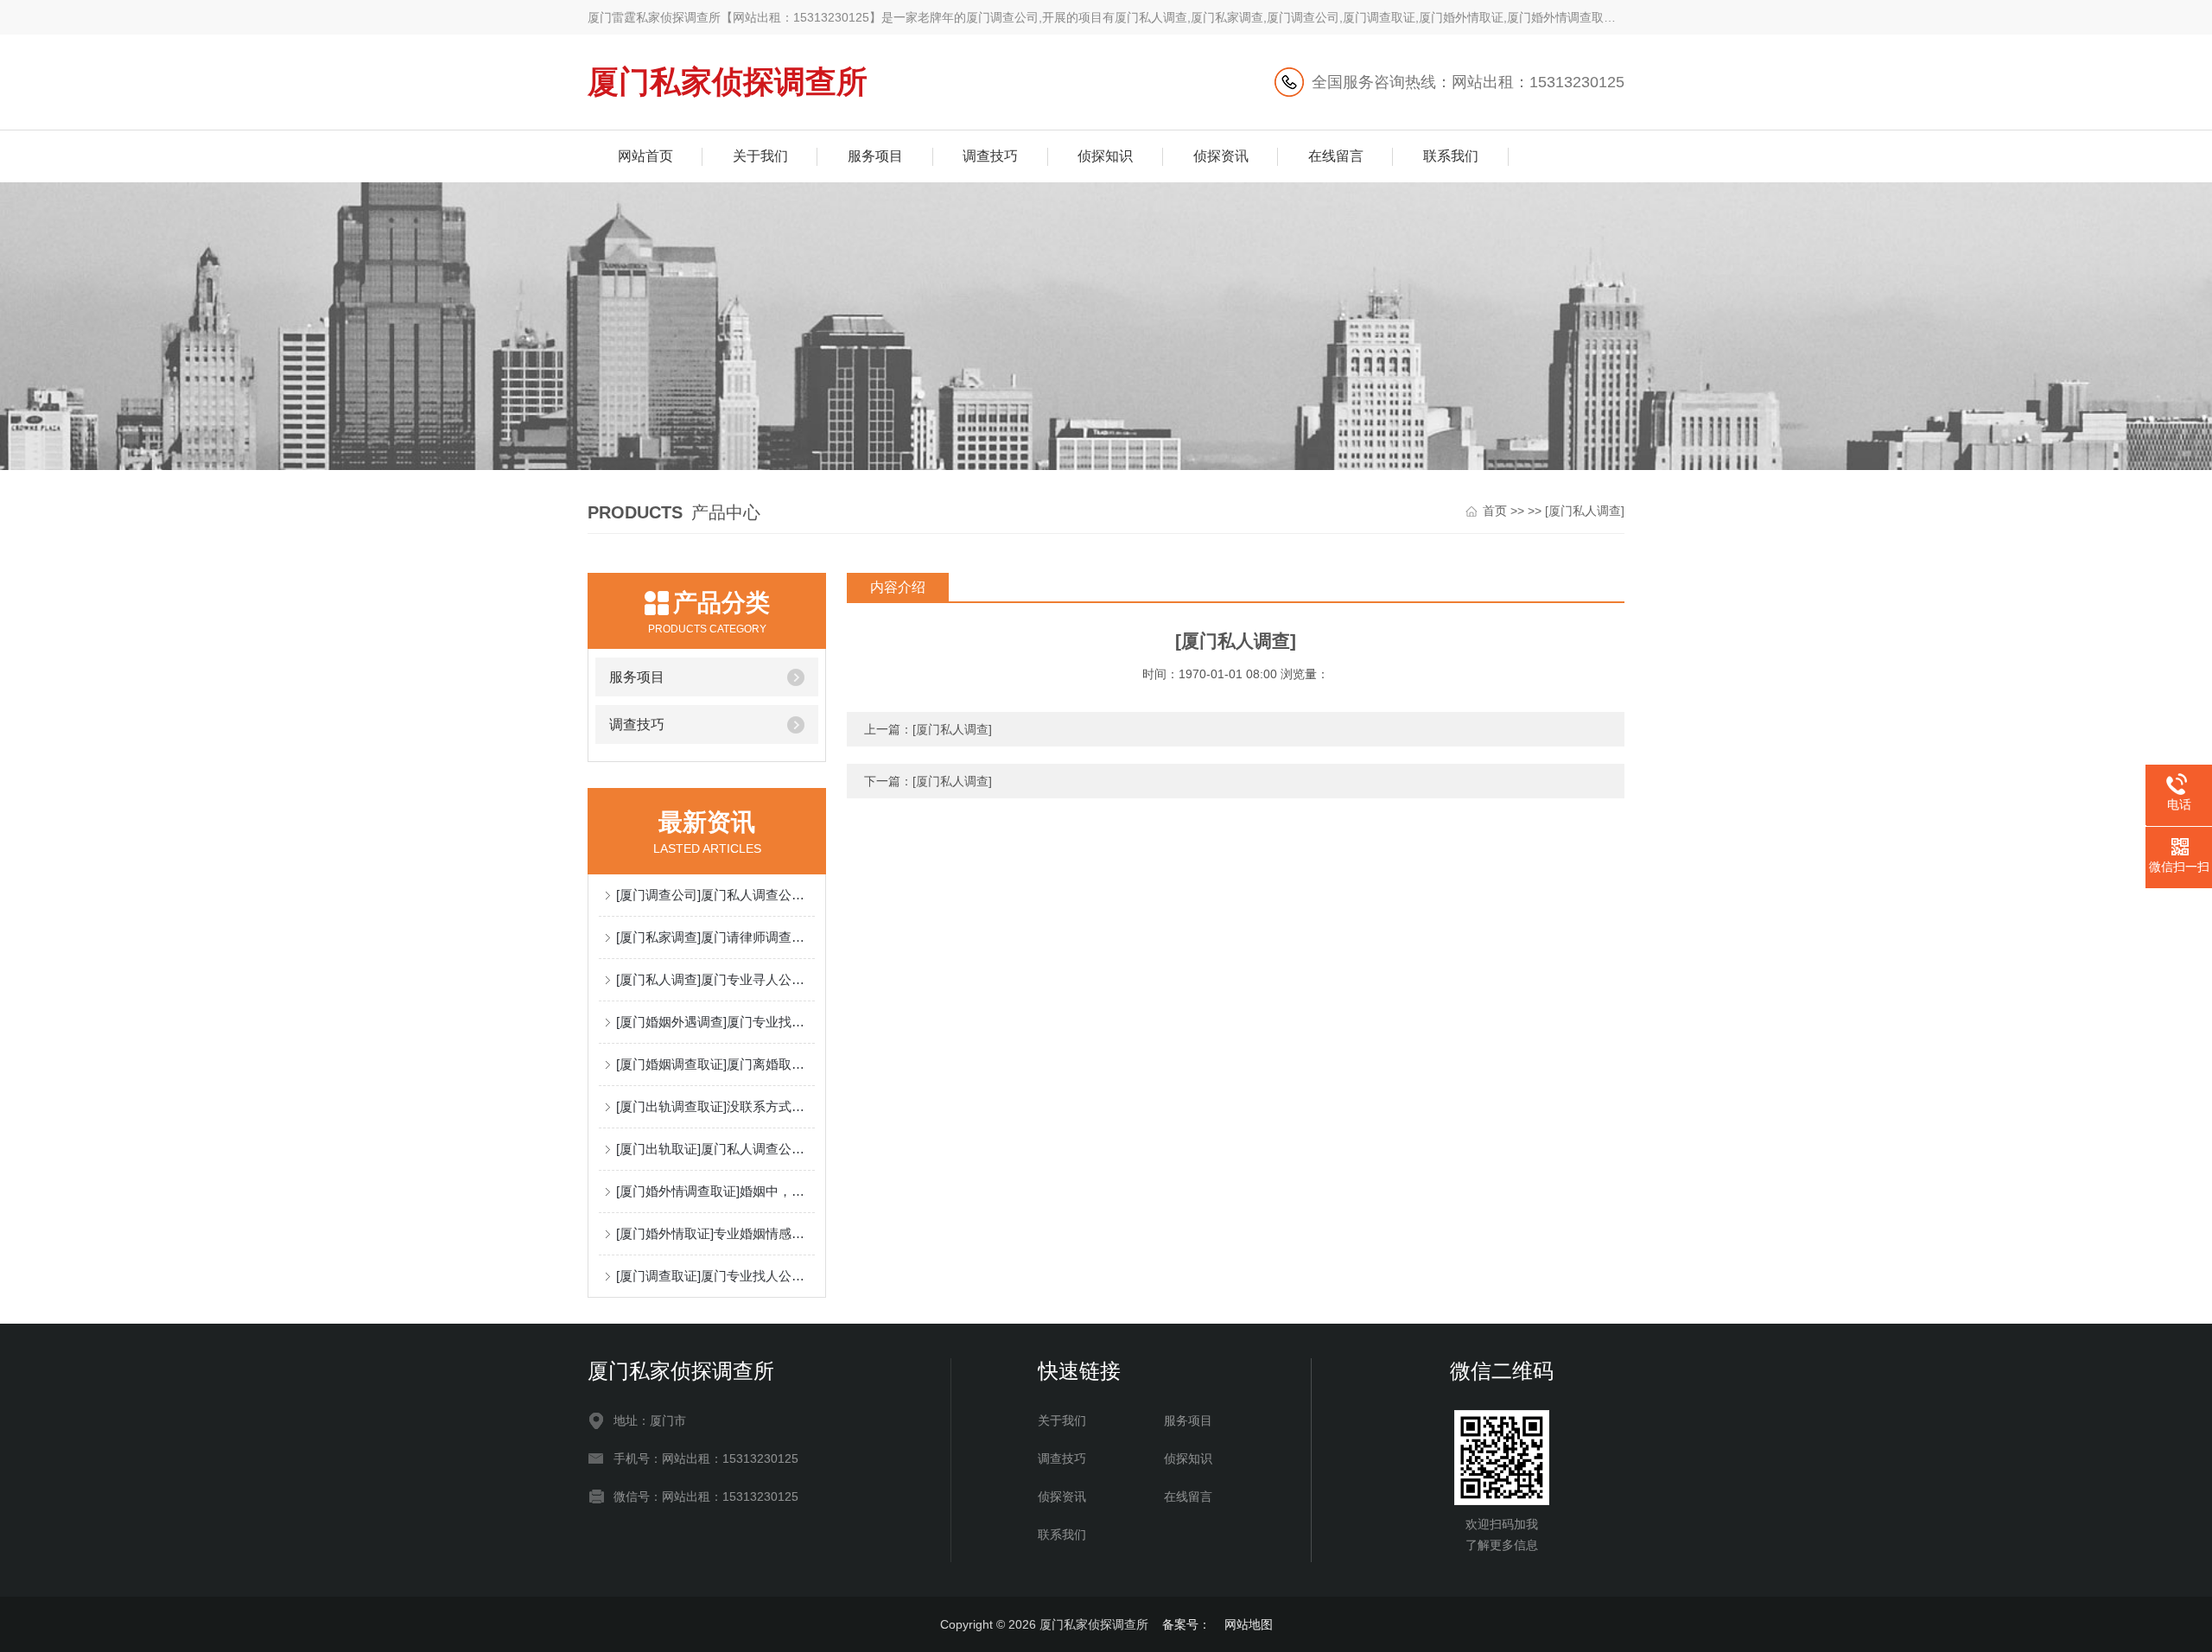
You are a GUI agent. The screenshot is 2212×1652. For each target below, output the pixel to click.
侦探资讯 (1221, 156)
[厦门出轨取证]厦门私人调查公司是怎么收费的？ (715, 1149)
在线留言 (1336, 156)
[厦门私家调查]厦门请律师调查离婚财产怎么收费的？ (715, 937)
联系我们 (1451, 156)
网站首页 (645, 156)
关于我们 (760, 156)
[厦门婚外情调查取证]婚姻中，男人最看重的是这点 (715, 1191)
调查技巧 (990, 156)
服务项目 (875, 156)
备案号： (1186, 1624)
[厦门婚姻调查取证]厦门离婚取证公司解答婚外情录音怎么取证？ (715, 1064)
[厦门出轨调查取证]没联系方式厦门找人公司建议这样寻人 (715, 1106)
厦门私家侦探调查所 (728, 82)
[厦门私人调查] (1585, 511)
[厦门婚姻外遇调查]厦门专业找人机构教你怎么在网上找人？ (715, 1022)
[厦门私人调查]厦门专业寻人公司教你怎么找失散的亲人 (715, 979)
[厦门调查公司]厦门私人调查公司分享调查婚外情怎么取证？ (715, 895)
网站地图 (1249, 1624)
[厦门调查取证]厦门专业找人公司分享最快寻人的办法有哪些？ (715, 1276)
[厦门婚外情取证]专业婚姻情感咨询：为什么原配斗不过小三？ (715, 1233)
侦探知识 (1105, 156)
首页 (1495, 511)
